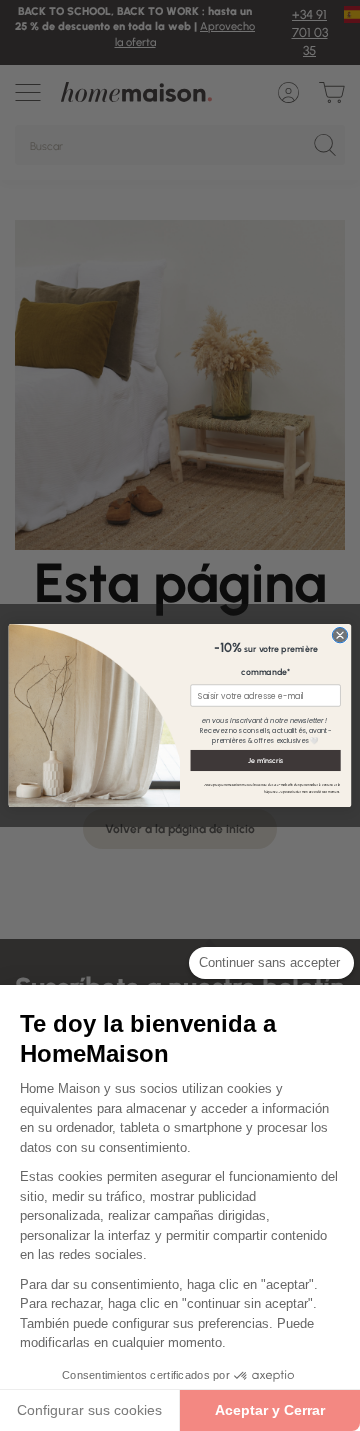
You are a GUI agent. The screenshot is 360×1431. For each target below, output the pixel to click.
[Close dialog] (339, 634)
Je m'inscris (266, 760)
